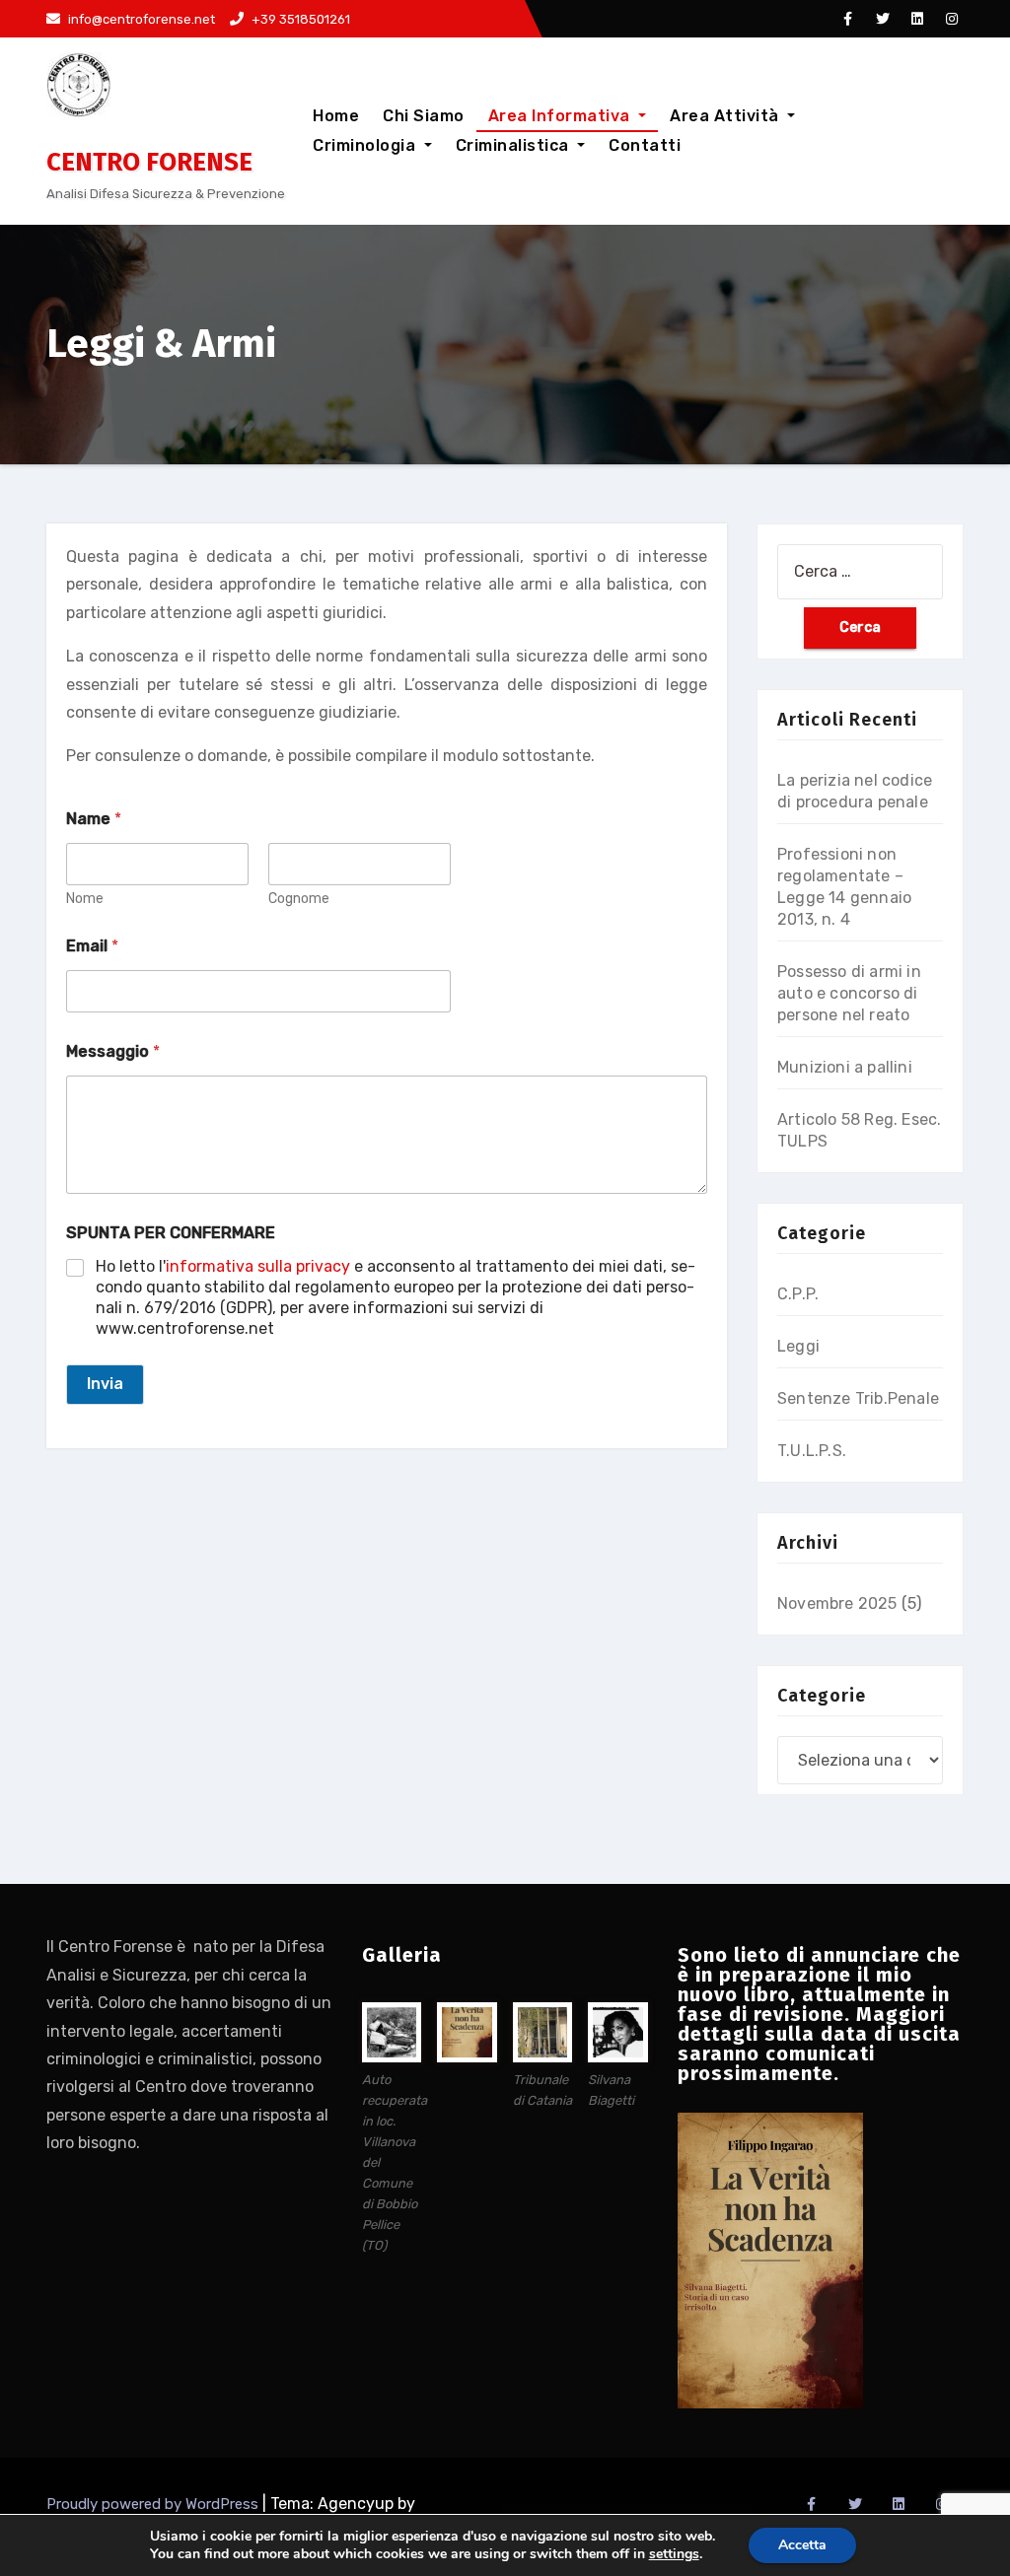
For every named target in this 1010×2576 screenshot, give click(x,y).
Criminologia (366, 145)
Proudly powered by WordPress (154, 2504)
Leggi (798, 1346)
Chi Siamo (424, 116)
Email (92, 946)
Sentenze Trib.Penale (858, 1398)
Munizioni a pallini (845, 1067)
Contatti (645, 145)
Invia (105, 1384)
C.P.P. (798, 1294)
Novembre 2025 (837, 1603)
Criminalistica (515, 145)
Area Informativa (562, 116)
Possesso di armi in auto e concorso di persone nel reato (849, 993)
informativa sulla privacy (258, 1266)
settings (674, 2554)
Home (336, 116)
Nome (85, 899)
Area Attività (726, 116)
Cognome (299, 899)
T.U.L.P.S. (812, 1451)
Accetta (802, 2545)
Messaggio (113, 1051)
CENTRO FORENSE (149, 162)
